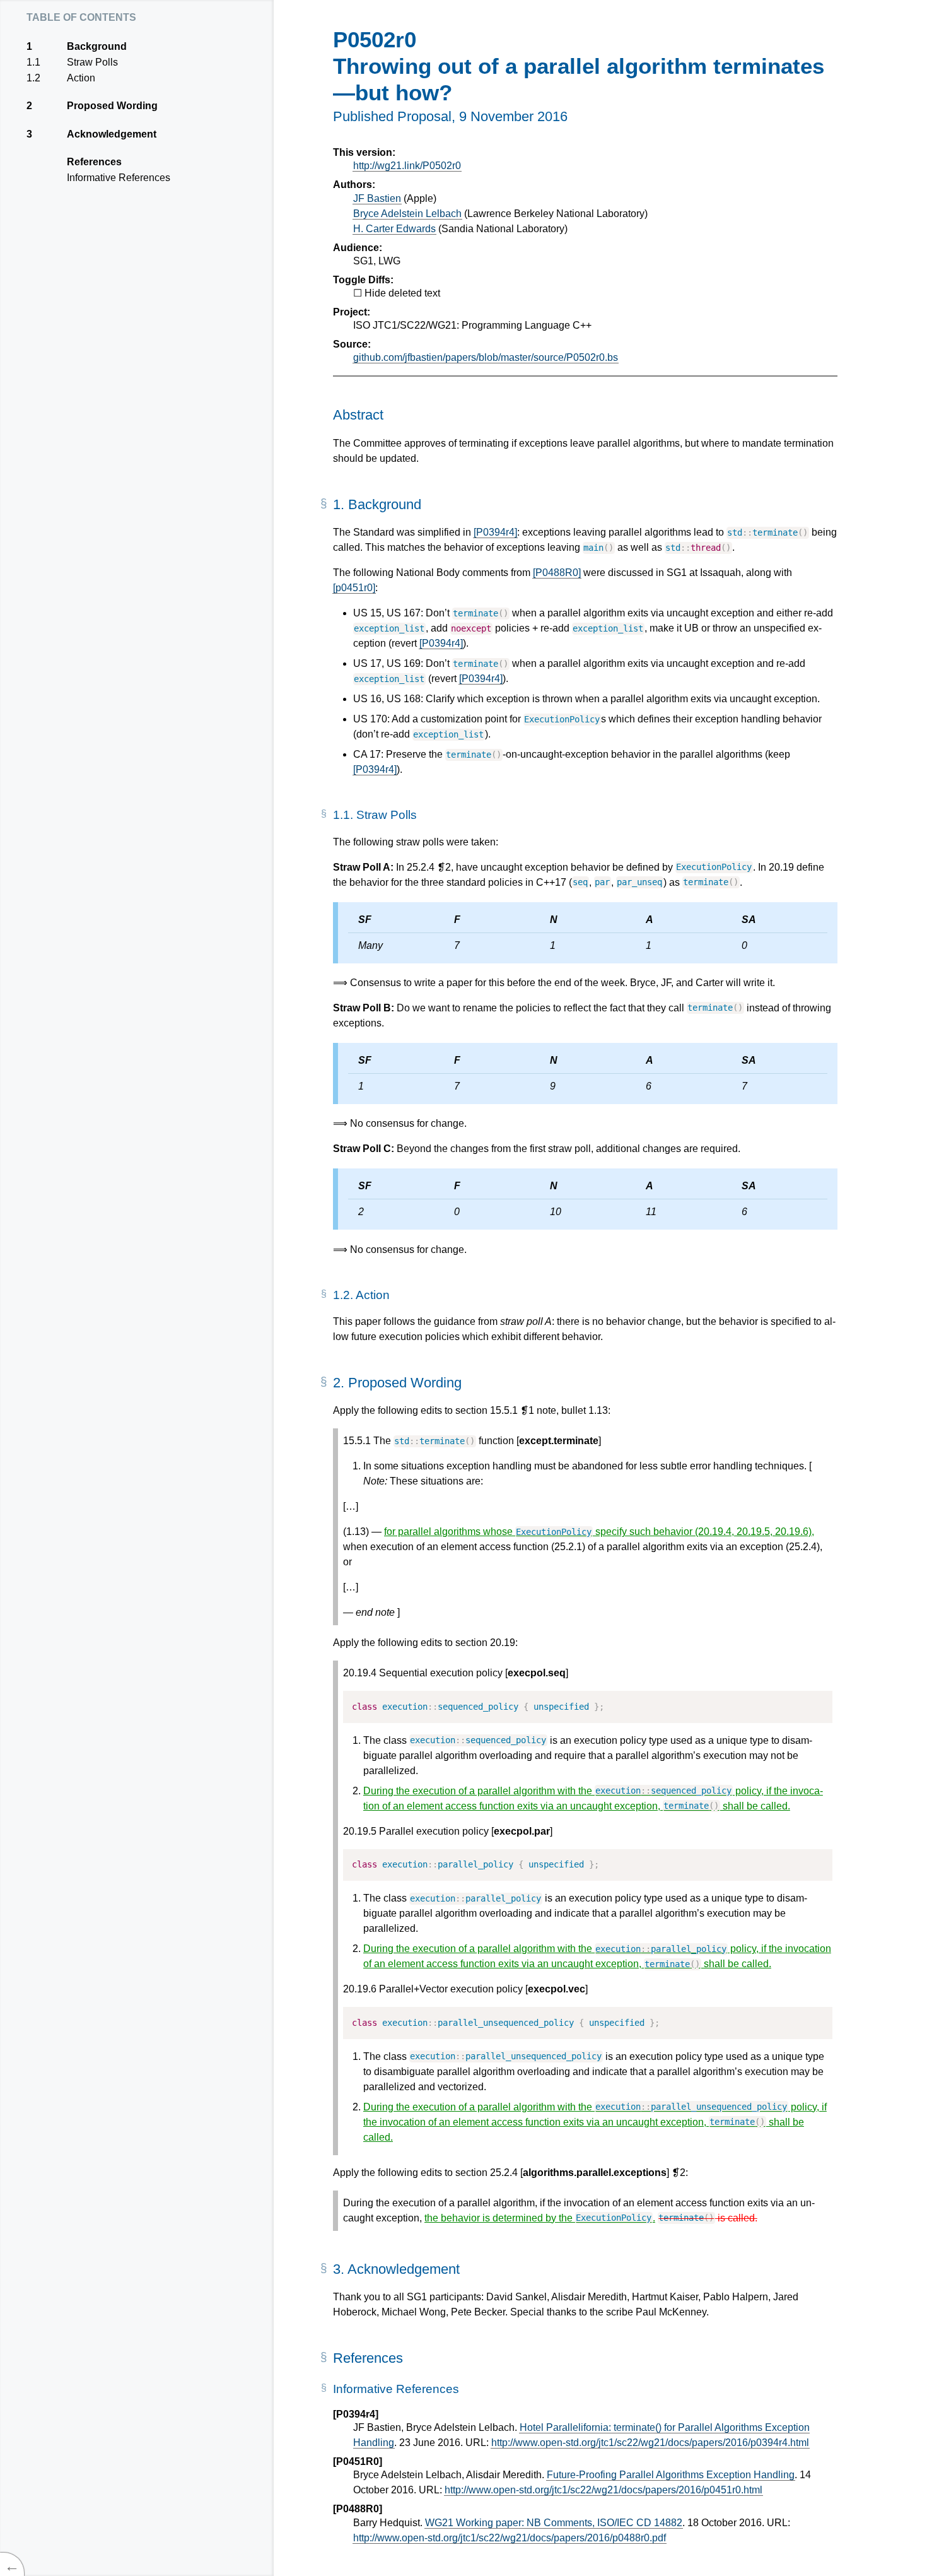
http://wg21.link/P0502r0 (407, 166)
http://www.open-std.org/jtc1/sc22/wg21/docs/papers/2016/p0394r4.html (650, 2443)
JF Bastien (377, 198)
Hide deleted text (402, 293)
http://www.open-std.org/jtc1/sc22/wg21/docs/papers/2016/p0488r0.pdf (510, 2538)
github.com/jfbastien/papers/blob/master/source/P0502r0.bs (486, 357)
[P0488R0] (557, 573)
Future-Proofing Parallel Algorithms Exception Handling (671, 2475)
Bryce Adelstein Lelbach (407, 214)
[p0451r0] (354, 588)
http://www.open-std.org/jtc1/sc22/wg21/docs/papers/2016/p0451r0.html (603, 2490)
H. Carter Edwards (394, 229)
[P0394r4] (495, 532)
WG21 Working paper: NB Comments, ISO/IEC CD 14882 (554, 2523)
